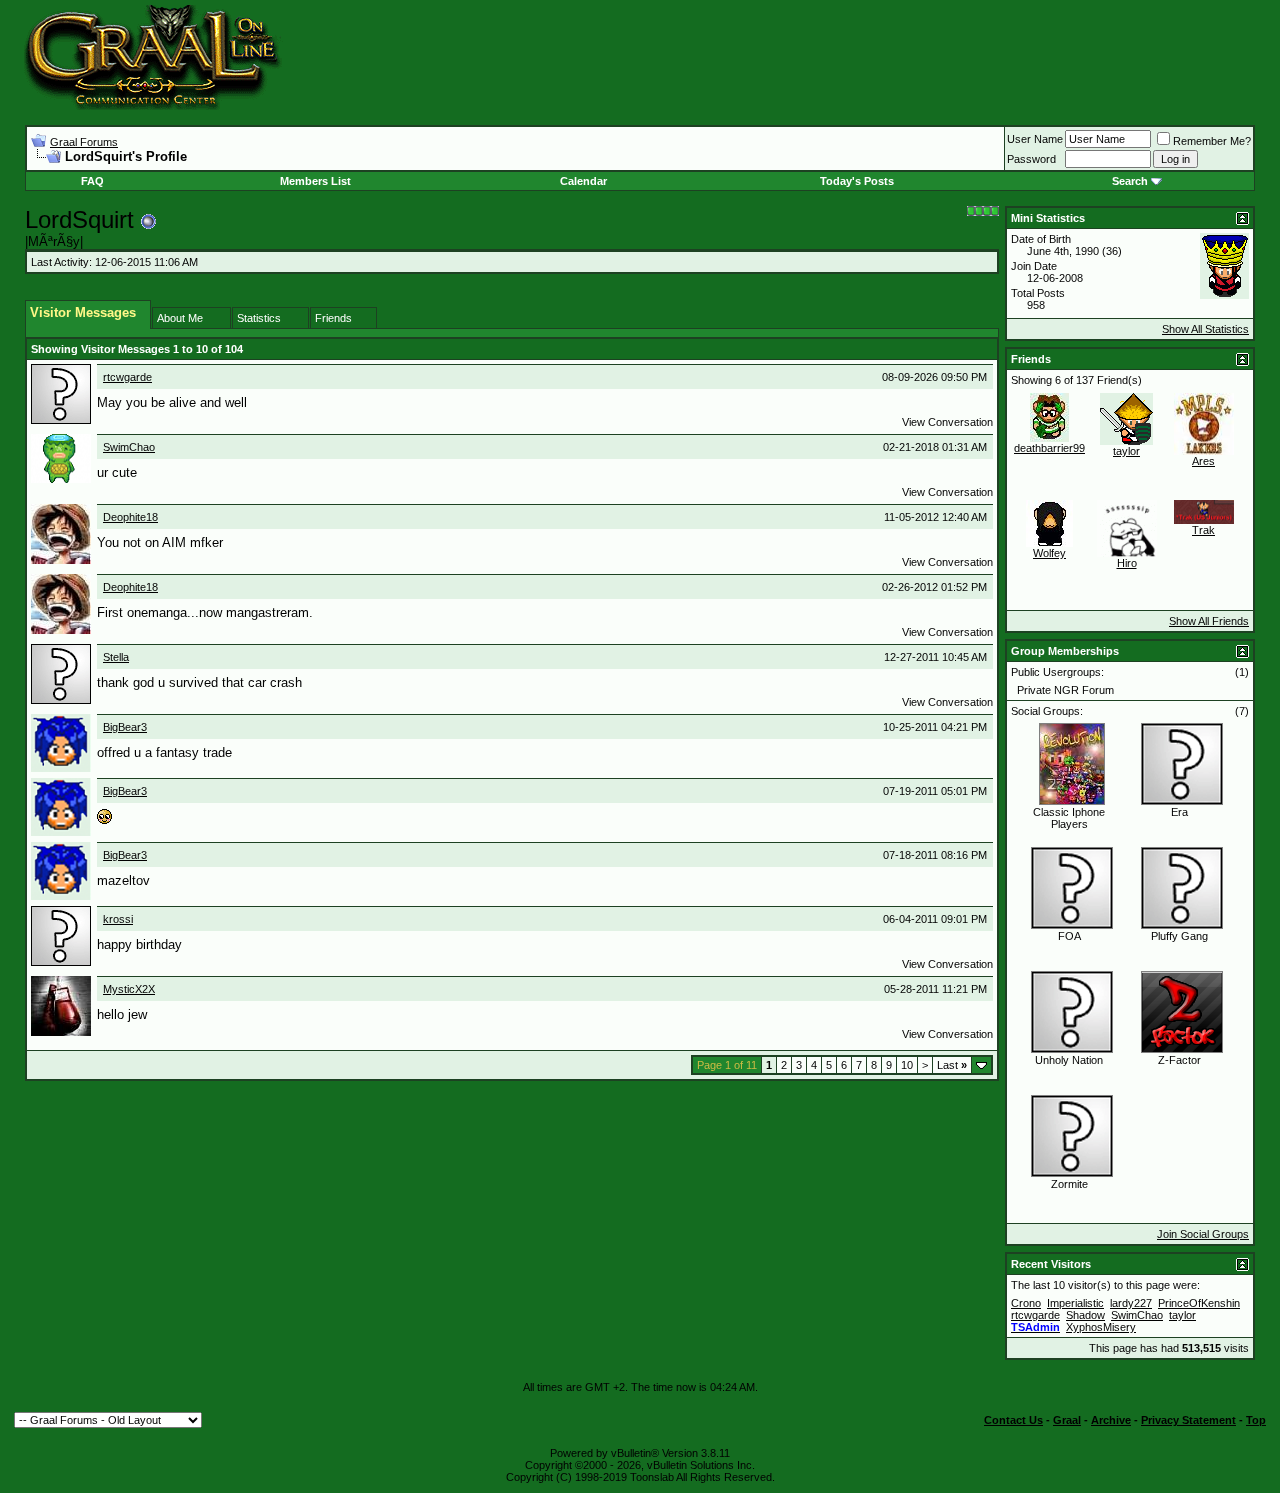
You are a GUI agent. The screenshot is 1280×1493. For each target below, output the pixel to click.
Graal (1067, 1420)
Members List (315, 181)
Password (1031, 159)
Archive (1111, 1420)
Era (1179, 812)
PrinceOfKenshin (1199, 1303)
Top (1256, 1420)
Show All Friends (1209, 621)
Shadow (1085, 1315)
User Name (1035, 139)
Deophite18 (130, 517)
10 (907, 1065)
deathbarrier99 (1049, 448)
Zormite (1069, 1184)
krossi (118, 919)
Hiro (1127, 563)
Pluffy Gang (1179, 936)
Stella (116, 657)
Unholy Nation (1069, 1060)
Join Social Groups (1203, 1234)
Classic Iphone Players (1069, 818)
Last (952, 1065)
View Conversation (947, 422)
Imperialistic (1075, 1303)
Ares (1203, 461)
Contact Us (1013, 1420)
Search (1130, 181)
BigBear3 (125, 727)
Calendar (583, 181)
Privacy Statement (1188, 1420)
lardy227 (1131, 1303)
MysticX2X (129, 989)
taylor (1126, 451)
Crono (1026, 1303)
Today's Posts (857, 181)
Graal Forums (84, 142)
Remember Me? (1212, 141)
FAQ (92, 181)
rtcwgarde (127, 377)
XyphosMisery (1101, 1327)
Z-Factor (1179, 1060)
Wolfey (1049, 553)
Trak (1203, 530)
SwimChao (129, 447)
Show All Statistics (1205, 329)
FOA (1069, 936)
